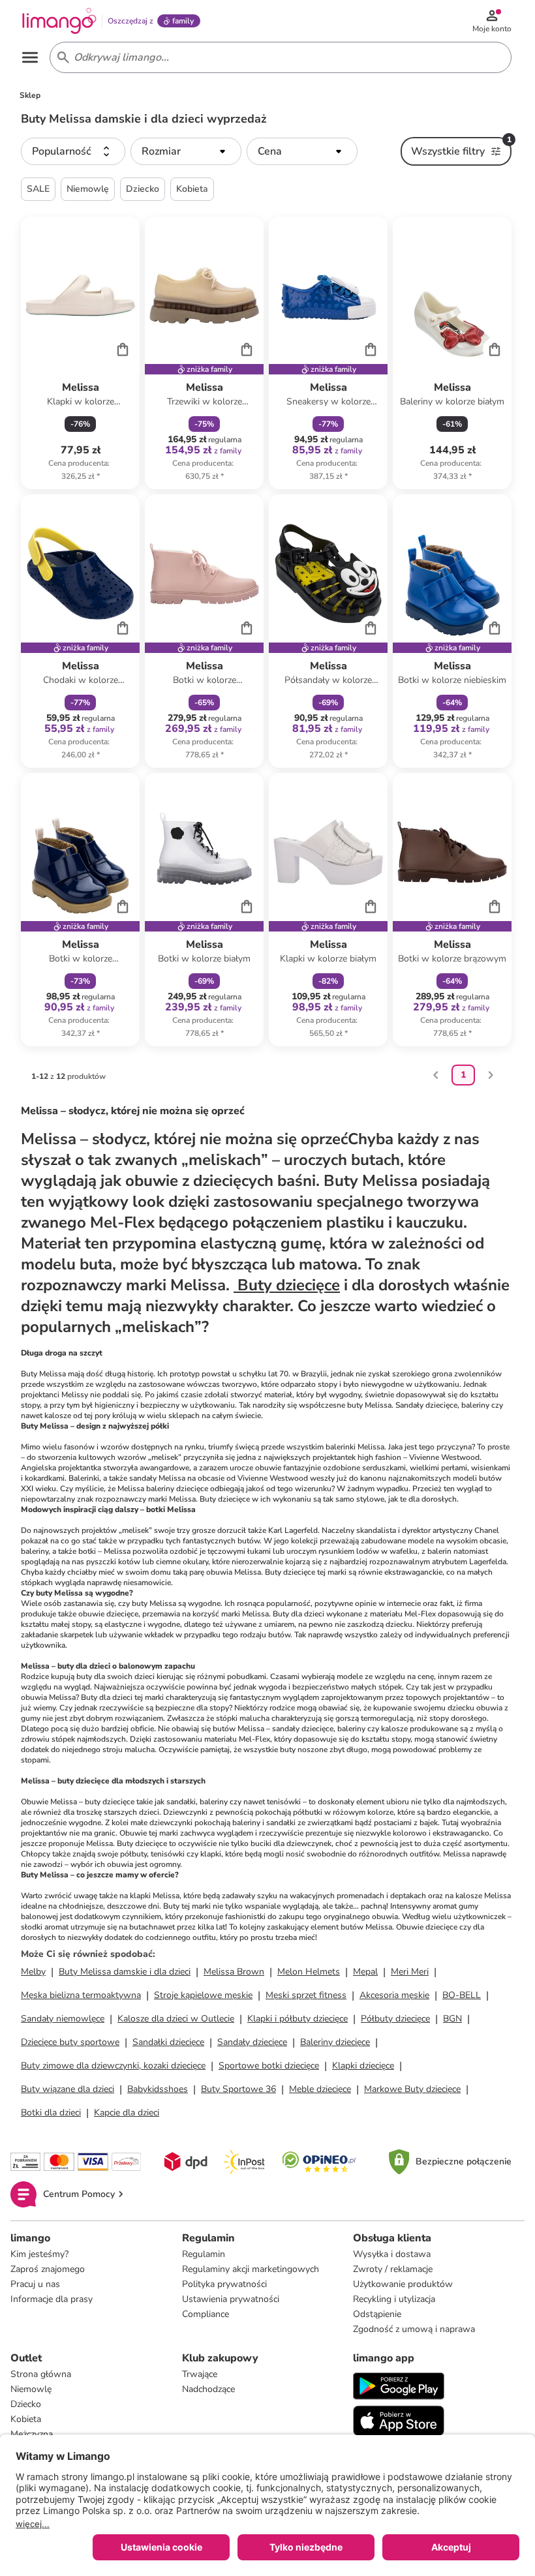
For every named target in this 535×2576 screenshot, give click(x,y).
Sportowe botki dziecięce (269, 2066)
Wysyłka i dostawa (392, 2254)
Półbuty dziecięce (395, 2019)
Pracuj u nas (35, 2284)
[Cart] (123, 349)
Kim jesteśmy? (39, 2254)
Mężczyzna (32, 2434)
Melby (33, 1972)
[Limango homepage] (59, 21)
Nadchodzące (208, 2389)
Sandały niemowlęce (63, 2019)
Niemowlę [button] (88, 189)
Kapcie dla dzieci (127, 2113)
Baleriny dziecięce (335, 2042)
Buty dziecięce (287, 1285)
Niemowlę (31, 2389)
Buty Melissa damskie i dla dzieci (125, 1972)
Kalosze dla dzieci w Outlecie (176, 2019)
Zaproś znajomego (48, 2269)
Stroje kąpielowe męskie (203, 1995)
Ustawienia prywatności (231, 2299)
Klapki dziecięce (363, 2066)
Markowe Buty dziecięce (412, 2089)
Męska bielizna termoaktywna (81, 1995)
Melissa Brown (234, 1972)
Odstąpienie (377, 2314)
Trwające (200, 2374)
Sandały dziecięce (252, 2042)
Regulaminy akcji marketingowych (251, 2269)
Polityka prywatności (224, 2284)
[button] (73, 151)
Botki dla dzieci (51, 2113)
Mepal (365, 1972)
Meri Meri (410, 1972)
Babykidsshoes (158, 2089)
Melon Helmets (309, 1972)
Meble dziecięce (320, 2089)
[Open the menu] (30, 57)
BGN (452, 2019)
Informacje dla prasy (52, 2299)
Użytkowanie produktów (403, 2284)
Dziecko (26, 2404)
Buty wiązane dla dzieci (68, 2089)
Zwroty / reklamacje (393, 2269)
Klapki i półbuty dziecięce (298, 2019)
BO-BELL (462, 1995)
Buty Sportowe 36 (238, 2089)
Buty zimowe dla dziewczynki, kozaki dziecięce (113, 2066)
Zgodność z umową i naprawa (414, 2329)
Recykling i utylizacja (394, 2299)
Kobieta (26, 2419)
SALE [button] (38, 189)
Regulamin (204, 2254)
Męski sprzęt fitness (306, 1995)
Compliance (206, 2314)
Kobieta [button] (192, 189)
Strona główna (41, 2374)
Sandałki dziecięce (168, 2042)
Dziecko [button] (143, 189)
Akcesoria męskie (394, 1995)
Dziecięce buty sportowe (70, 2042)
